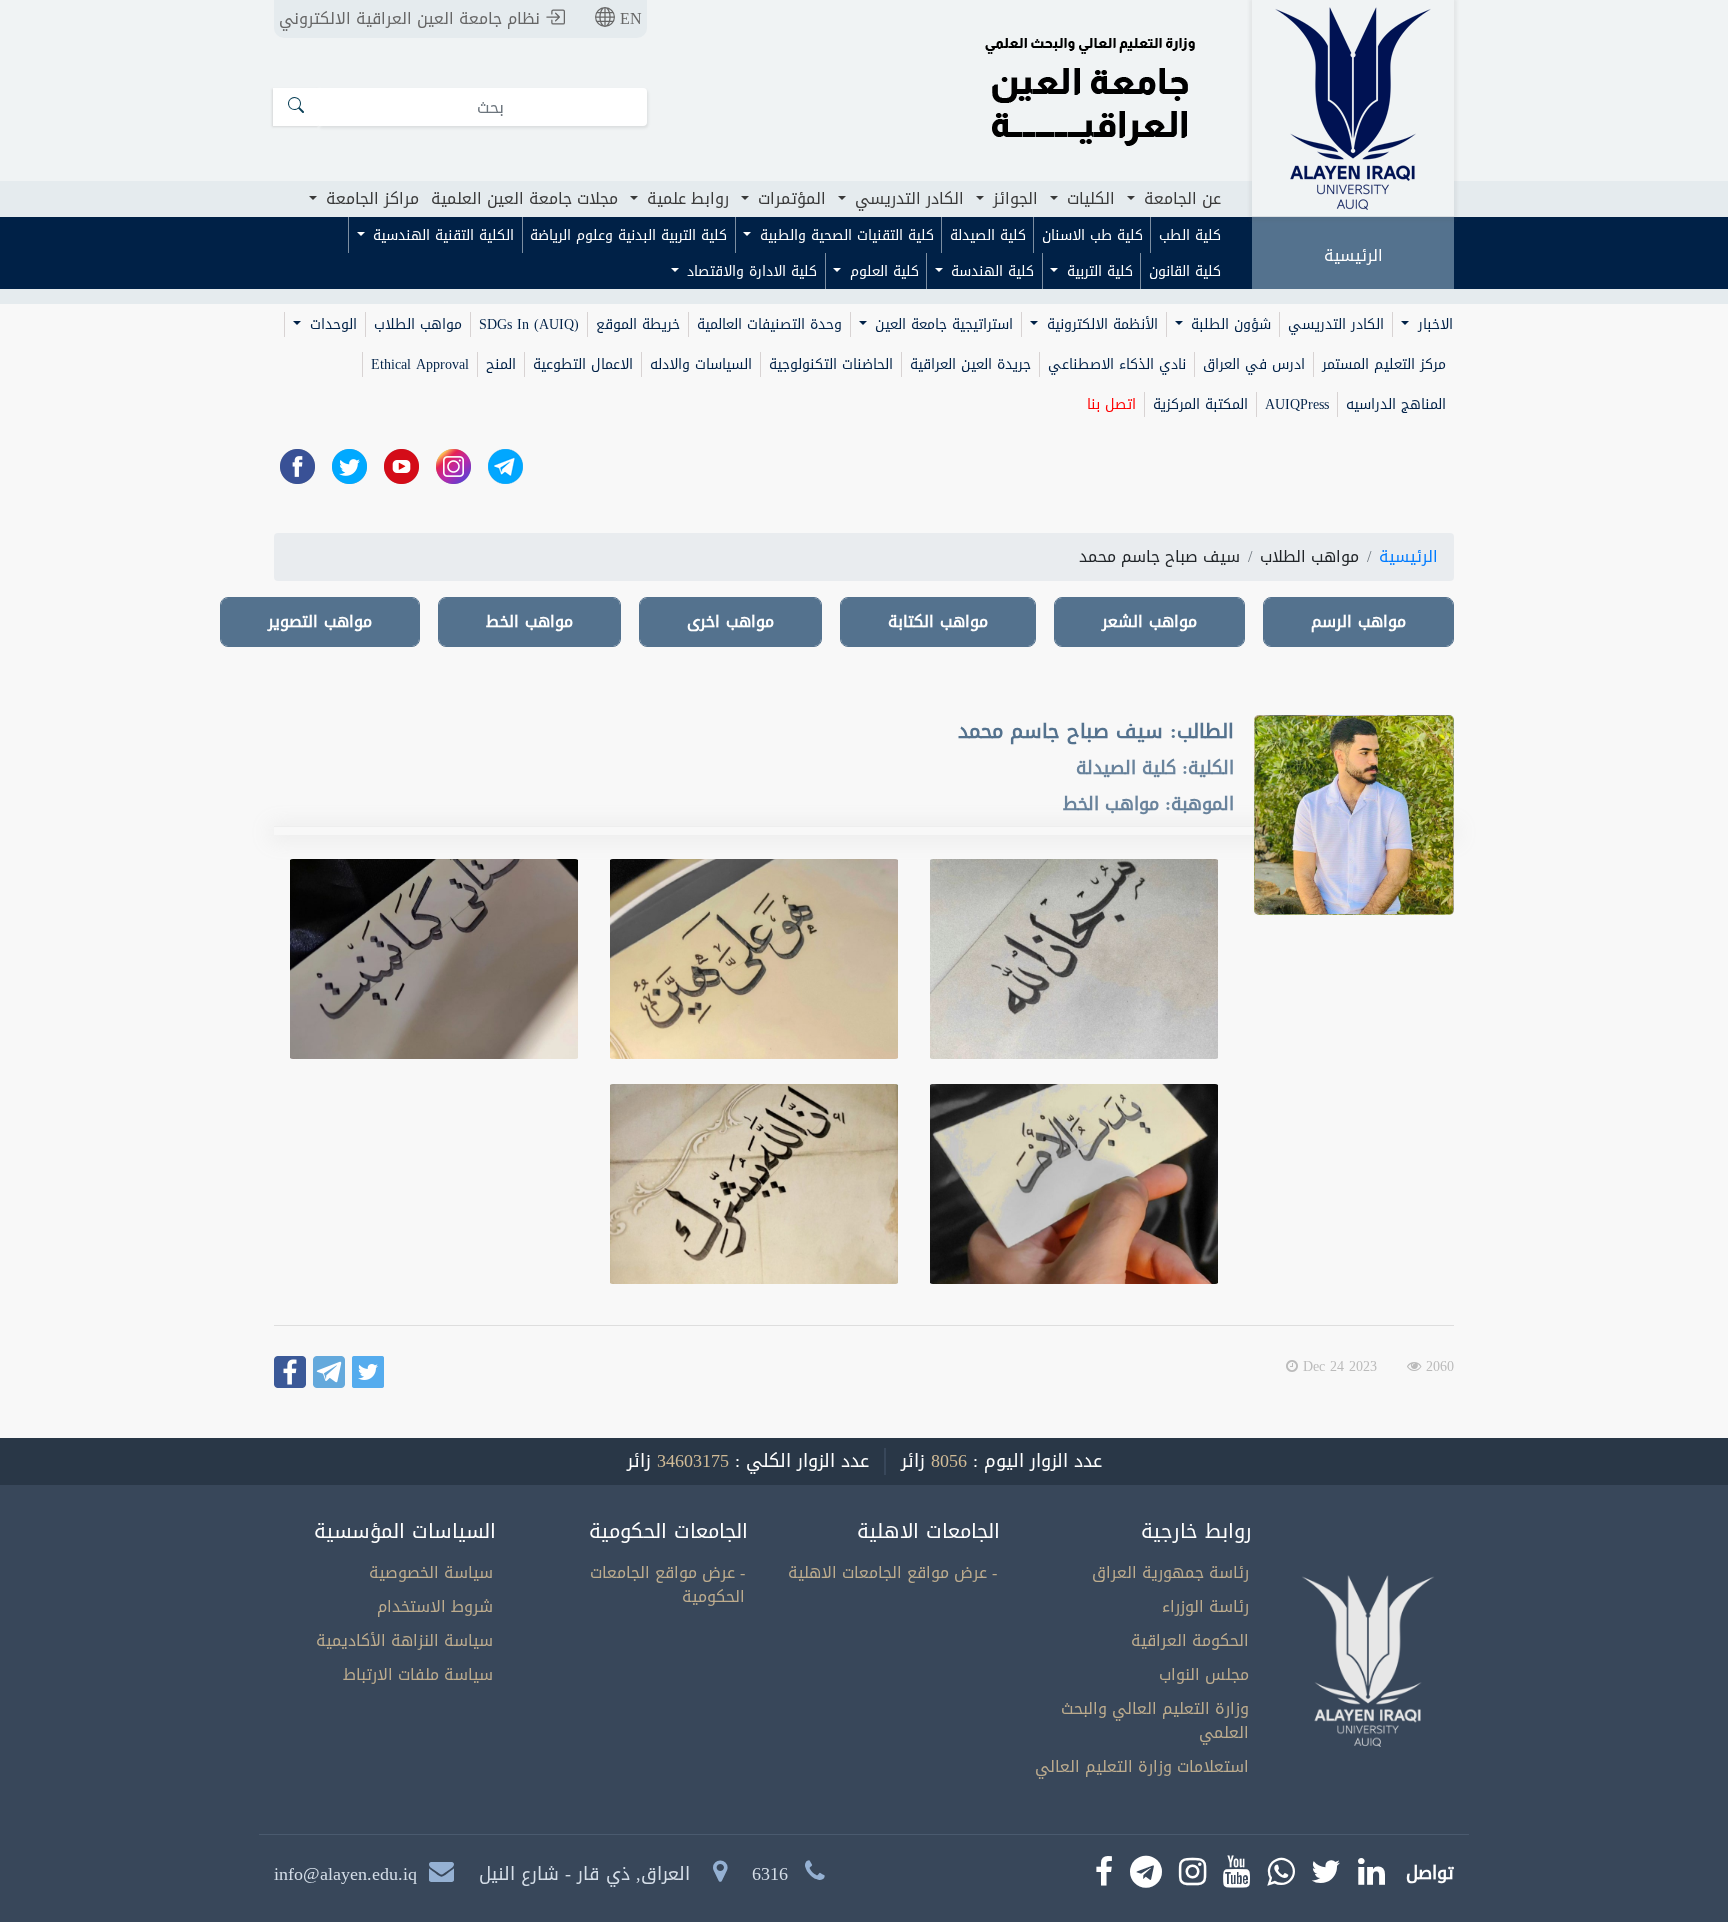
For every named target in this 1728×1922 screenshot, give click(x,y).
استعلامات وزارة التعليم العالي (1142, 1766)
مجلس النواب (1204, 1674)
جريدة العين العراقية (970, 364)
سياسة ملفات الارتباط (418, 1674)
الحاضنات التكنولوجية (831, 364)
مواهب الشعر (1149, 621)
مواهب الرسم (1358, 621)
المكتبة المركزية (1200, 404)
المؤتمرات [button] (789, 198)
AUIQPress (1297, 404)
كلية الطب (1190, 235)
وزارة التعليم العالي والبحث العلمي (1155, 1720)
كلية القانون (1185, 271)
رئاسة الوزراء (1205, 1606)
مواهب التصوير (320, 621)
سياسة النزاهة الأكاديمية (404, 1640)
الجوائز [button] (1013, 198)
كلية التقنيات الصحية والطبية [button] (844, 235)
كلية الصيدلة (988, 235)
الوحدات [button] (331, 324)
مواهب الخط (529, 621)
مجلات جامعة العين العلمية (524, 198)
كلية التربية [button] (1097, 271)
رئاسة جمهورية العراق (1170, 1572)
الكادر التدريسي (1336, 324)
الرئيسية (1353, 255)
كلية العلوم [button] (882, 271)
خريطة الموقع (638, 324)
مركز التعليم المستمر (1384, 364)
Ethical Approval (420, 364)
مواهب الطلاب (418, 324)
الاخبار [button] (1433, 324)
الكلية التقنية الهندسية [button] (441, 235)
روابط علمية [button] (685, 198)
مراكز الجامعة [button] (370, 198)
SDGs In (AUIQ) (529, 324)
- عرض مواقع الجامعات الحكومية (667, 1584)
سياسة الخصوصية (431, 1572)
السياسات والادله (701, 364)
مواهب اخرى (730, 621)
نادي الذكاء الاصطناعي (1117, 364)
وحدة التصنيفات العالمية (769, 324)
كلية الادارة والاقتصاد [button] (749, 271)
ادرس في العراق (1254, 364)
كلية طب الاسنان (1092, 235)
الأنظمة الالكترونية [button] (1100, 324)
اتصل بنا (1111, 404)
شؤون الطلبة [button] (1228, 324)
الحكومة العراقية (1190, 1640)
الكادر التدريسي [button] (907, 198)
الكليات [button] (1088, 198)
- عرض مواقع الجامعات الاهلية (892, 1572)
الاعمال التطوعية (583, 364)
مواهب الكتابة (938, 621)
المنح (501, 364)
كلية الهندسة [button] (990, 271)
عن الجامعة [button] (1180, 198)
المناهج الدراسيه (1396, 404)
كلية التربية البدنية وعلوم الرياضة (628, 235)
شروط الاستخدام (435, 1606)
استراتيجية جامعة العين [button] (941, 324)
